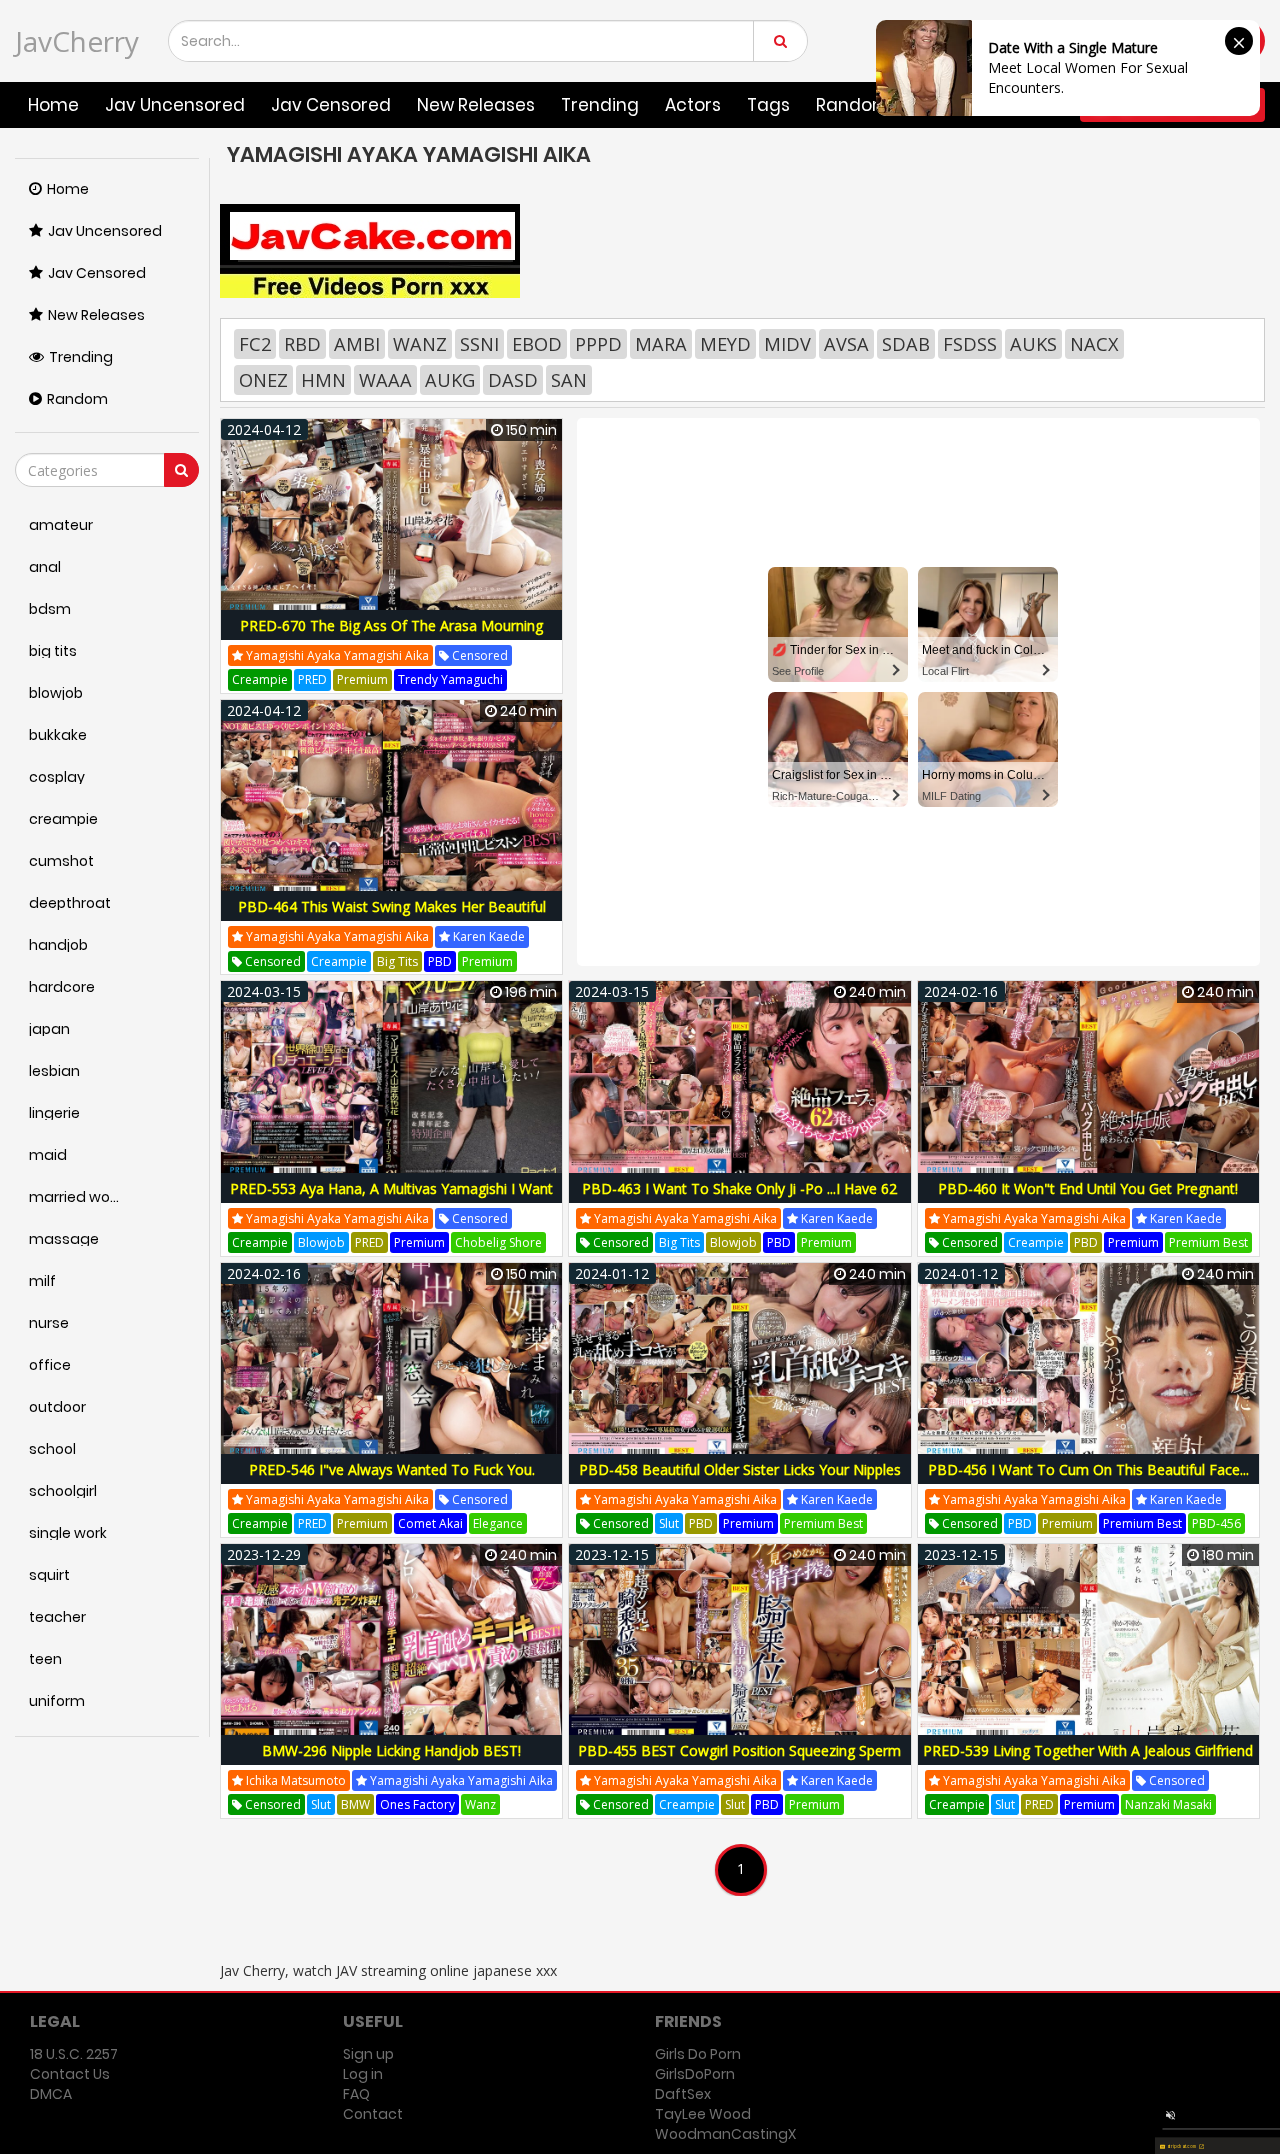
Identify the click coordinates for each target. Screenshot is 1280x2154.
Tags (768, 105)
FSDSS (970, 344)
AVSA (846, 344)
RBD (302, 344)
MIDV (787, 344)
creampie (260, 679)
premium (362, 679)
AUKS (1033, 344)
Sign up (368, 2054)
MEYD (725, 344)
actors (693, 105)
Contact (373, 2114)
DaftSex (683, 2094)
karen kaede (487, 936)
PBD (440, 961)
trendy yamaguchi (450, 679)
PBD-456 (1216, 1523)
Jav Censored (331, 105)
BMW (355, 1804)
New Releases (476, 105)
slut (669, 1523)
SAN (569, 380)
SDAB (906, 344)
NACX (1094, 344)
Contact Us (70, 2074)
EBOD (537, 344)
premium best (1208, 1242)
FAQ (356, 2094)
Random (77, 399)
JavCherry (77, 41)
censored (478, 655)
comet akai (430, 1523)
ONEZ (263, 380)
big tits (397, 961)
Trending (600, 105)
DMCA (51, 2094)
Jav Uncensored (175, 105)
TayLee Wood (703, 2114)
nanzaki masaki (1168, 1804)
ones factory (417, 1804)
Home (53, 105)
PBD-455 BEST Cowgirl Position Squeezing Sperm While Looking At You (739, 1761)
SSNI (479, 344)
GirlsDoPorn (695, 2074)
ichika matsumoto (294, 1780)
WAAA (385, 380)
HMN (323, 380)
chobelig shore (498, 1242)
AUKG (450, 380)
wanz (480, 1804)
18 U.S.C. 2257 (74, 2054)
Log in (363, 2074)
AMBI (357, 344)
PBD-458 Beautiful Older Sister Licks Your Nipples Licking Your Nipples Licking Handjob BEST (740, 1480)
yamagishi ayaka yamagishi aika (336, 655)
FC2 (255, 344)
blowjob (321, 1242)
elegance (498, 1523)
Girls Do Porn (698, 2054)
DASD (513, 380)
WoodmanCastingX (725, 2134)
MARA (661, 344)
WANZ (420, 344)
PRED (312, 679)
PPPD (598, 344)
